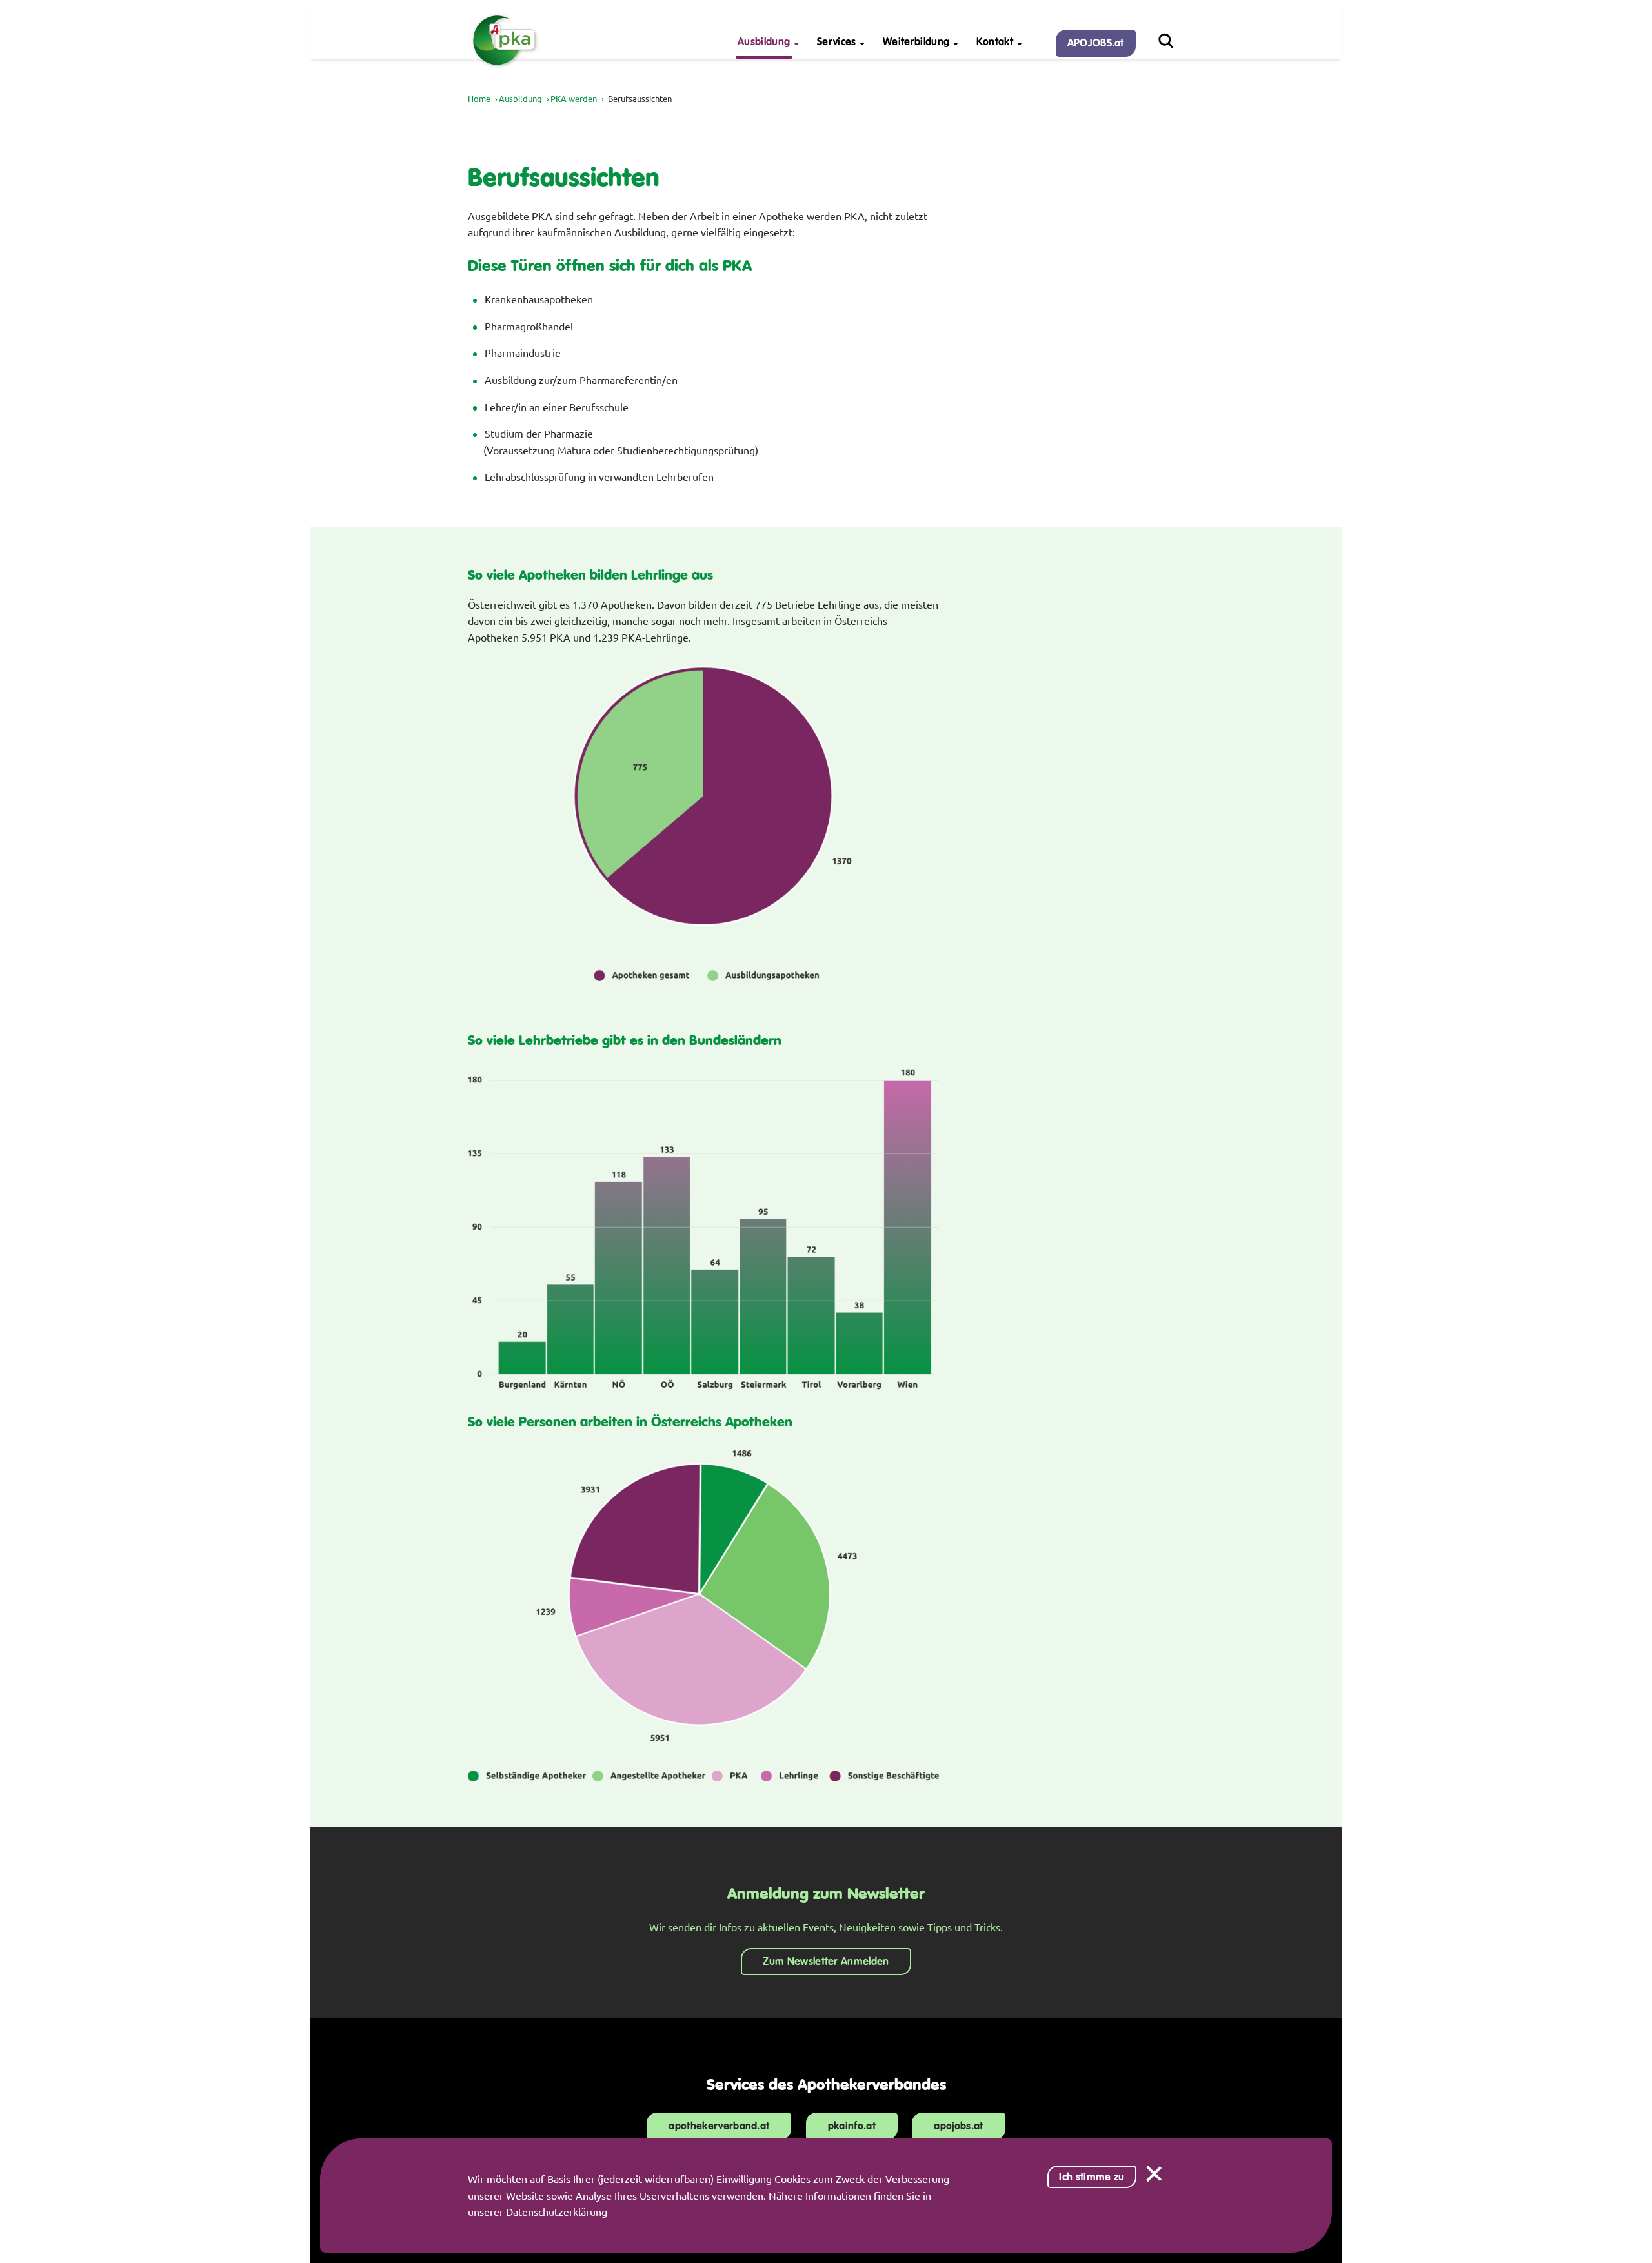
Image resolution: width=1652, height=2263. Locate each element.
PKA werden (574, 98)
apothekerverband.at (719, 2126)
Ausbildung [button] (764, 42)
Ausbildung (520, 98)
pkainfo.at (852, 2126)
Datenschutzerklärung (557, 2211)
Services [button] (837, 42)
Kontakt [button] (995, 42)
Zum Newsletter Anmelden (826, 1961)
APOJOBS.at (1096, 43)
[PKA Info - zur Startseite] (504, 66)
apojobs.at (958, 2126)
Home (479, 98)
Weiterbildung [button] (916, 42)
